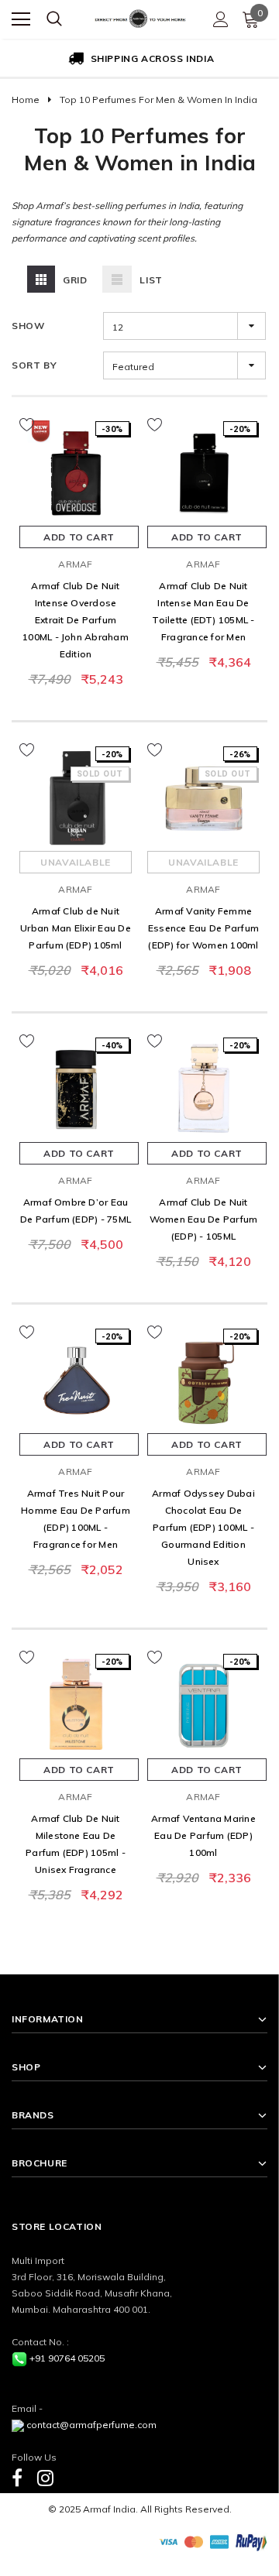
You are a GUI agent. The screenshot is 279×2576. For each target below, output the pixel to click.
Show (28, 326)
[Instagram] (45, 2477)
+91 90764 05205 (67, 2358)
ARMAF (75, 564)
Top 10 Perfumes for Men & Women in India (158, 99)
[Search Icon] (54, 19)
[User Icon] (221, 19)
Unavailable (76, 862)
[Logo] (140, 17)
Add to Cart (79, 537)
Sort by (34, 365)
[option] (139, 60)
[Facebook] (17, 2477)
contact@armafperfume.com (91, 2425)
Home (26, 99)
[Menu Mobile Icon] (21, 19)
